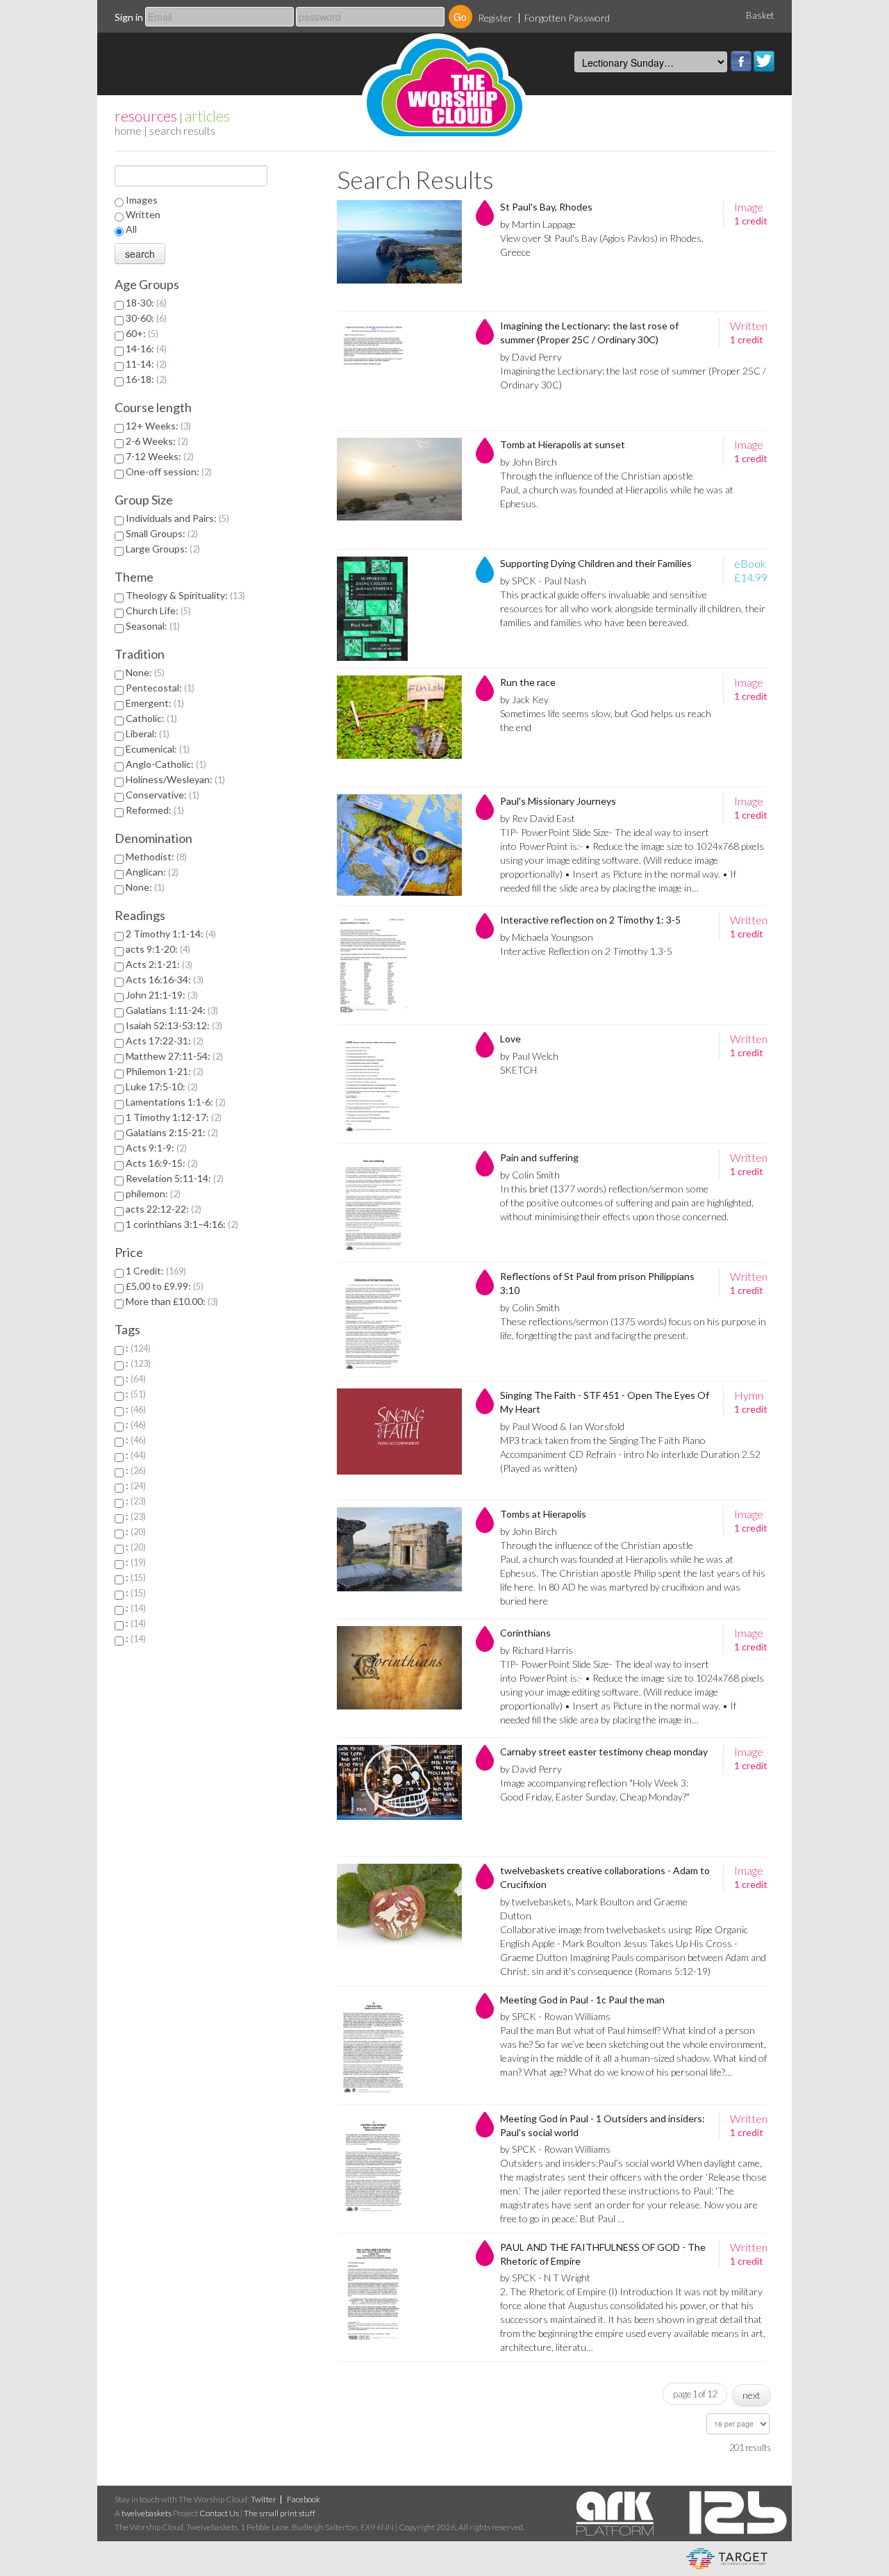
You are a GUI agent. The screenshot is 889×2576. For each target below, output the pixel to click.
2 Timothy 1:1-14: (169, 934)
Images (142, 200)
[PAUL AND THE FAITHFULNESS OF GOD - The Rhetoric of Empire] (399, 2292)
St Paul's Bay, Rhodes (546, 207)
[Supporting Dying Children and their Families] (399, 609)
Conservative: (161, 795)
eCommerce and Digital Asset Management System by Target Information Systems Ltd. (727, 2559)
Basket (760, 15)
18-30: (145, 303)
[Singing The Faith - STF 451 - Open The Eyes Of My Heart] (399, 1441)
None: (144, 672)
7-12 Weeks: (158, 456)
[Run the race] (399, 728)
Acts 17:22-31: (163, 1041)
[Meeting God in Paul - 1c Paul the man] (399, 2045)
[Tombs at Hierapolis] (399, 1559)
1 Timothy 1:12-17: (172, 1117)
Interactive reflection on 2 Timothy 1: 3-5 (590, 920)
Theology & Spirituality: (184, 595)
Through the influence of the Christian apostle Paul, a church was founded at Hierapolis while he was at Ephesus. (617, 490)
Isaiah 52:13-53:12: (173, 1025)
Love (510, 1039)
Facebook (741, 61)
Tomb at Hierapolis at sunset (563, 444)
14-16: (145, 348)
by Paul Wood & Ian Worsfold (562, 1426)
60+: (141, 333)
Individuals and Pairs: (176, 518)
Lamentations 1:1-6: (174, 1102)
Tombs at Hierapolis (543, 1514)
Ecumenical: (156, 749)
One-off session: (167, 471)
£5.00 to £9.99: (163, 1286)
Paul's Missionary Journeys (558, 801)
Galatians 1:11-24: (171, 1010)
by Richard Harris (537, 1650)
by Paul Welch (529, 1056)
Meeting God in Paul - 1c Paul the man (582, 2000)
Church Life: (157, 610)
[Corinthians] (399, 1678)
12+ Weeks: (157, 426)
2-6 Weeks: (156, 441)
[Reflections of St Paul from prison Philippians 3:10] (399, 1322)
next (751, 2395)
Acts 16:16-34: (163, 979)
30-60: (145, 318)
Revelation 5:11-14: (173, 1178)
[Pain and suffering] (399, 1203)
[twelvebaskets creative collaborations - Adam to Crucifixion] (399, 1916)
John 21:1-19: (160, 995)
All (131, 229)
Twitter (764, 61)
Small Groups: (160, 533)
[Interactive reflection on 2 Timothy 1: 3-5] (399, 965)
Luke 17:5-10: (160, 1086)
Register (495, 18)
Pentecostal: (159, 688)
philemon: (152, 1193)
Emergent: (153, 703)
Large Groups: (161, 549)
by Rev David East (538, 818)
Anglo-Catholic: (165, 764)
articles (207, 116)
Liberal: (146, 733)
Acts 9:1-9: (155, 1148)
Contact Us (219, 2513)
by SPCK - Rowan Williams (555, 2016)
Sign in (129, 17)
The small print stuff (280, 2513)
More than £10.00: (171, 1301)
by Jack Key (524, 699)
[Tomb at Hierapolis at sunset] (399, 490)
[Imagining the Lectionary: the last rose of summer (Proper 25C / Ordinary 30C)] (399, 371)
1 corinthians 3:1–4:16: (181, 1224)
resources (146, 116)
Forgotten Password (567, 18)
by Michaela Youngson (547, 937)
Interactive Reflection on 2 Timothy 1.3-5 (586, 951)
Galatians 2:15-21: (171, 1132)
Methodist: (155, 856)
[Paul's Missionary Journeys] (399, 846)
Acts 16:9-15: (160, 1163)
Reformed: (153, 810)
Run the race (528, 682)
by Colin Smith (530, 1175)
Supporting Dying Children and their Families (596, 563)
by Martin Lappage (538, 224)
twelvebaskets (147, 2513)
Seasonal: (151, 626)
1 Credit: (155, 1271)
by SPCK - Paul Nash (543, 581)
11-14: (145, 364)
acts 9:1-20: (157, 949)
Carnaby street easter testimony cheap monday (604, 1751)
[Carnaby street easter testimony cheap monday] (399, 1797)
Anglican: (151, 872)
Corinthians (525, 1633)
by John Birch (529, 462)
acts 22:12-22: (162, 1209)
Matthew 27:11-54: (173, 1056)
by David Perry (531, 357)
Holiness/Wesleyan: (174, 779)
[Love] (399, 1084)
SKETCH (518, 1070)
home (128, 130)
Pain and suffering (539, 1157)
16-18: (145, 379)
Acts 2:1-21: (158, 964)
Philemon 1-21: (163, 1071)
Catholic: (150, 718)
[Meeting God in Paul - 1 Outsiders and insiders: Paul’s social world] (399, 2164)
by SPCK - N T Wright (545, 2278)
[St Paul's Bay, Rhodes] (399, 252)
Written (143, 214)
